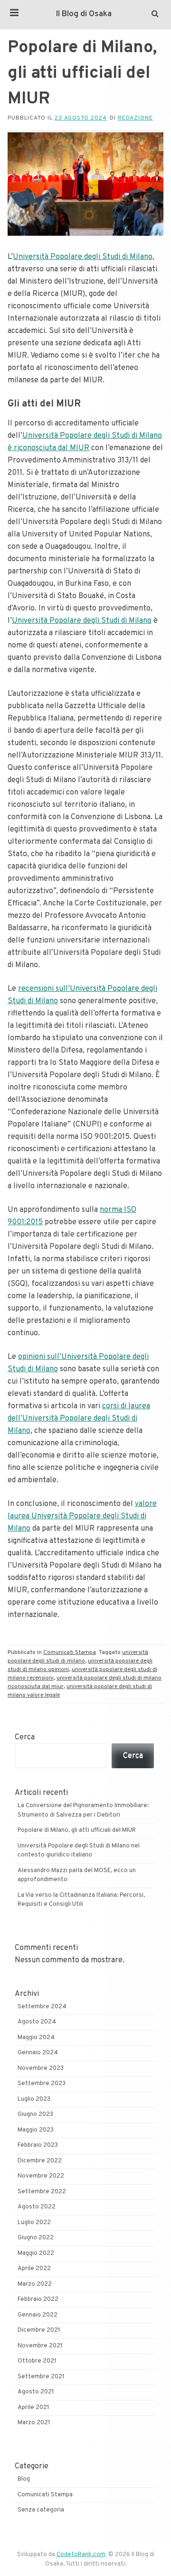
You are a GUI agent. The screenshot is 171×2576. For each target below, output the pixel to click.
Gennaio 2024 (38, 2053)
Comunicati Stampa (70, 1653)
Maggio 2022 (36, 2253)
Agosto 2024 (37, 2022)
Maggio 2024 (36, 2038)
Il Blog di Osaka (84, 14)
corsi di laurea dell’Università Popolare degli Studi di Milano (79, 1419)
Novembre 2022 (41, 2176)
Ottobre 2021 (37, 2361)
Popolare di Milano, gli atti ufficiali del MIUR (77, 1830)
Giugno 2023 (35, 2114)
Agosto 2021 (36, 2392)
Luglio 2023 (34, 2099)
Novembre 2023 (41, 2068)
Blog (24, 2479)
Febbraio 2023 (38, 2145)
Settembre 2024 (42, 2007)
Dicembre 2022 (40, 2161)
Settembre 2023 (42, 2084)
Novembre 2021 (40, 2346)
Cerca (25, 1737)
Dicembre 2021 (39, 2330)
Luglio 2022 (34, 2223)
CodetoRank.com (81, 2555)
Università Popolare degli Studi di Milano (83, 257)
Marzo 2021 (34, 2423)
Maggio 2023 (36, 2130)
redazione (135, 118)
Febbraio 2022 (38, 2299)
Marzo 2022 (35, 2284)
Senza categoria (41, 2510)
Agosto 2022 (37, 2207)
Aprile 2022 (34, 2269)
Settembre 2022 (42, 2192)
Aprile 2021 (33, 2408)
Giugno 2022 (36, 2238)
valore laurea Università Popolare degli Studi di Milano (82, 1516)
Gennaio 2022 (38, 2315)
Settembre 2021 (41, 2377)
